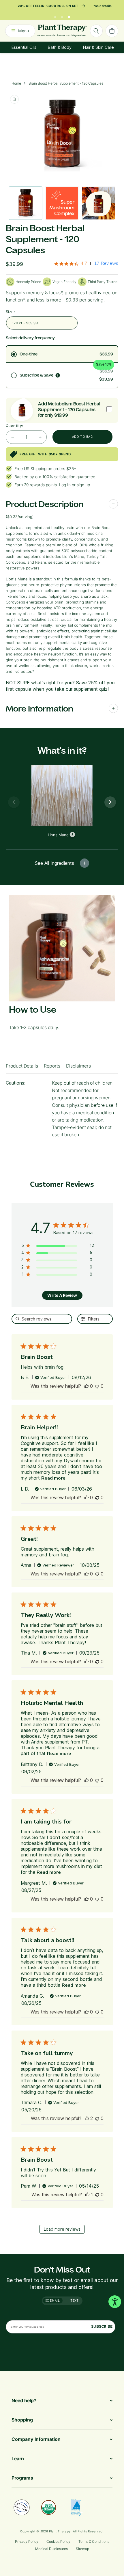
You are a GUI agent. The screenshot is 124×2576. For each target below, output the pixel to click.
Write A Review (62, 1295)
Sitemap (82, 2549)
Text (75, 2301)
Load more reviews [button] (62, 2229)
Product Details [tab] (22, 1066)
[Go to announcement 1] (55, 16)
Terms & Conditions (94, 2541)
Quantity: (15, 426)
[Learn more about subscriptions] (58, 375)
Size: (10, 312)
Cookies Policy (58, 2541)
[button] (87, 1386)
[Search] (96, 31)
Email (55, 2301)
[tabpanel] (62, 1111)
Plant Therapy (60, 2531)
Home (16, 83)
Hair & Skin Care (98, 47)
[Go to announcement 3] (69, 16)
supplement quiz (91, 689)
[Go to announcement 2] (62, 16)
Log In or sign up (75, 485)
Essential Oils (24, 47)
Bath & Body (60, 47)
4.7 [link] (84, 263)
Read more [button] (53, 1478)
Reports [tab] (52, 1066)
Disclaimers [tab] (78, 1066)
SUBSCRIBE (102, 2326)
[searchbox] (42, 1319)
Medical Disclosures (51, 2549)
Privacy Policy (27, 2541)
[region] (58, 1246)
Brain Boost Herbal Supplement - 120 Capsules (66, 83)
